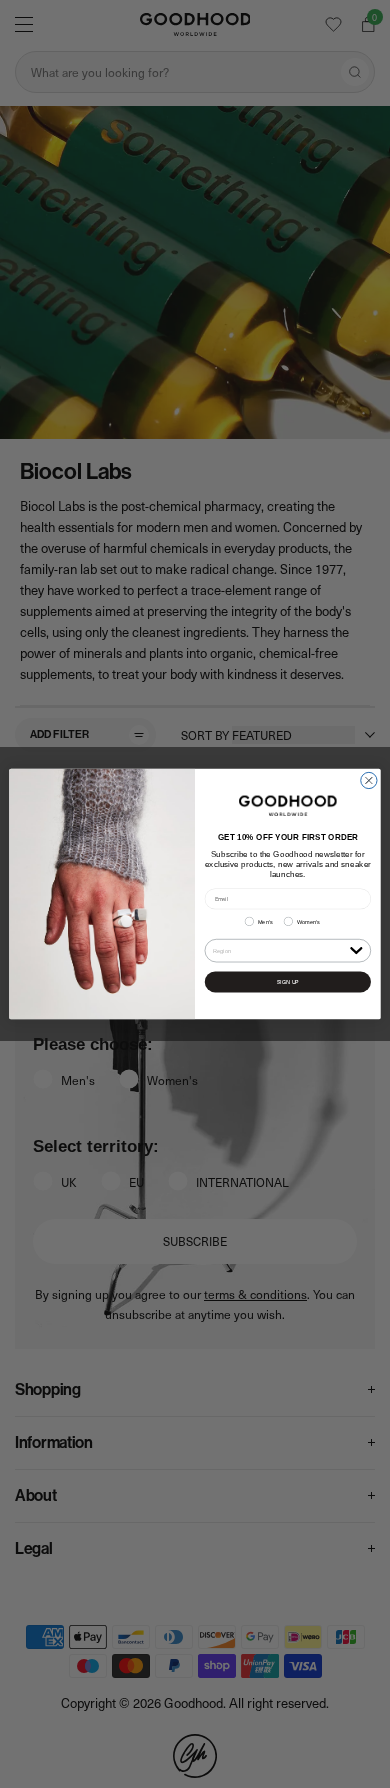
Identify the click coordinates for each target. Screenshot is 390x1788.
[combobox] (279, 950)
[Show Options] (356, 949)
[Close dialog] (369, 780)
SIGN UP (287, 981)
